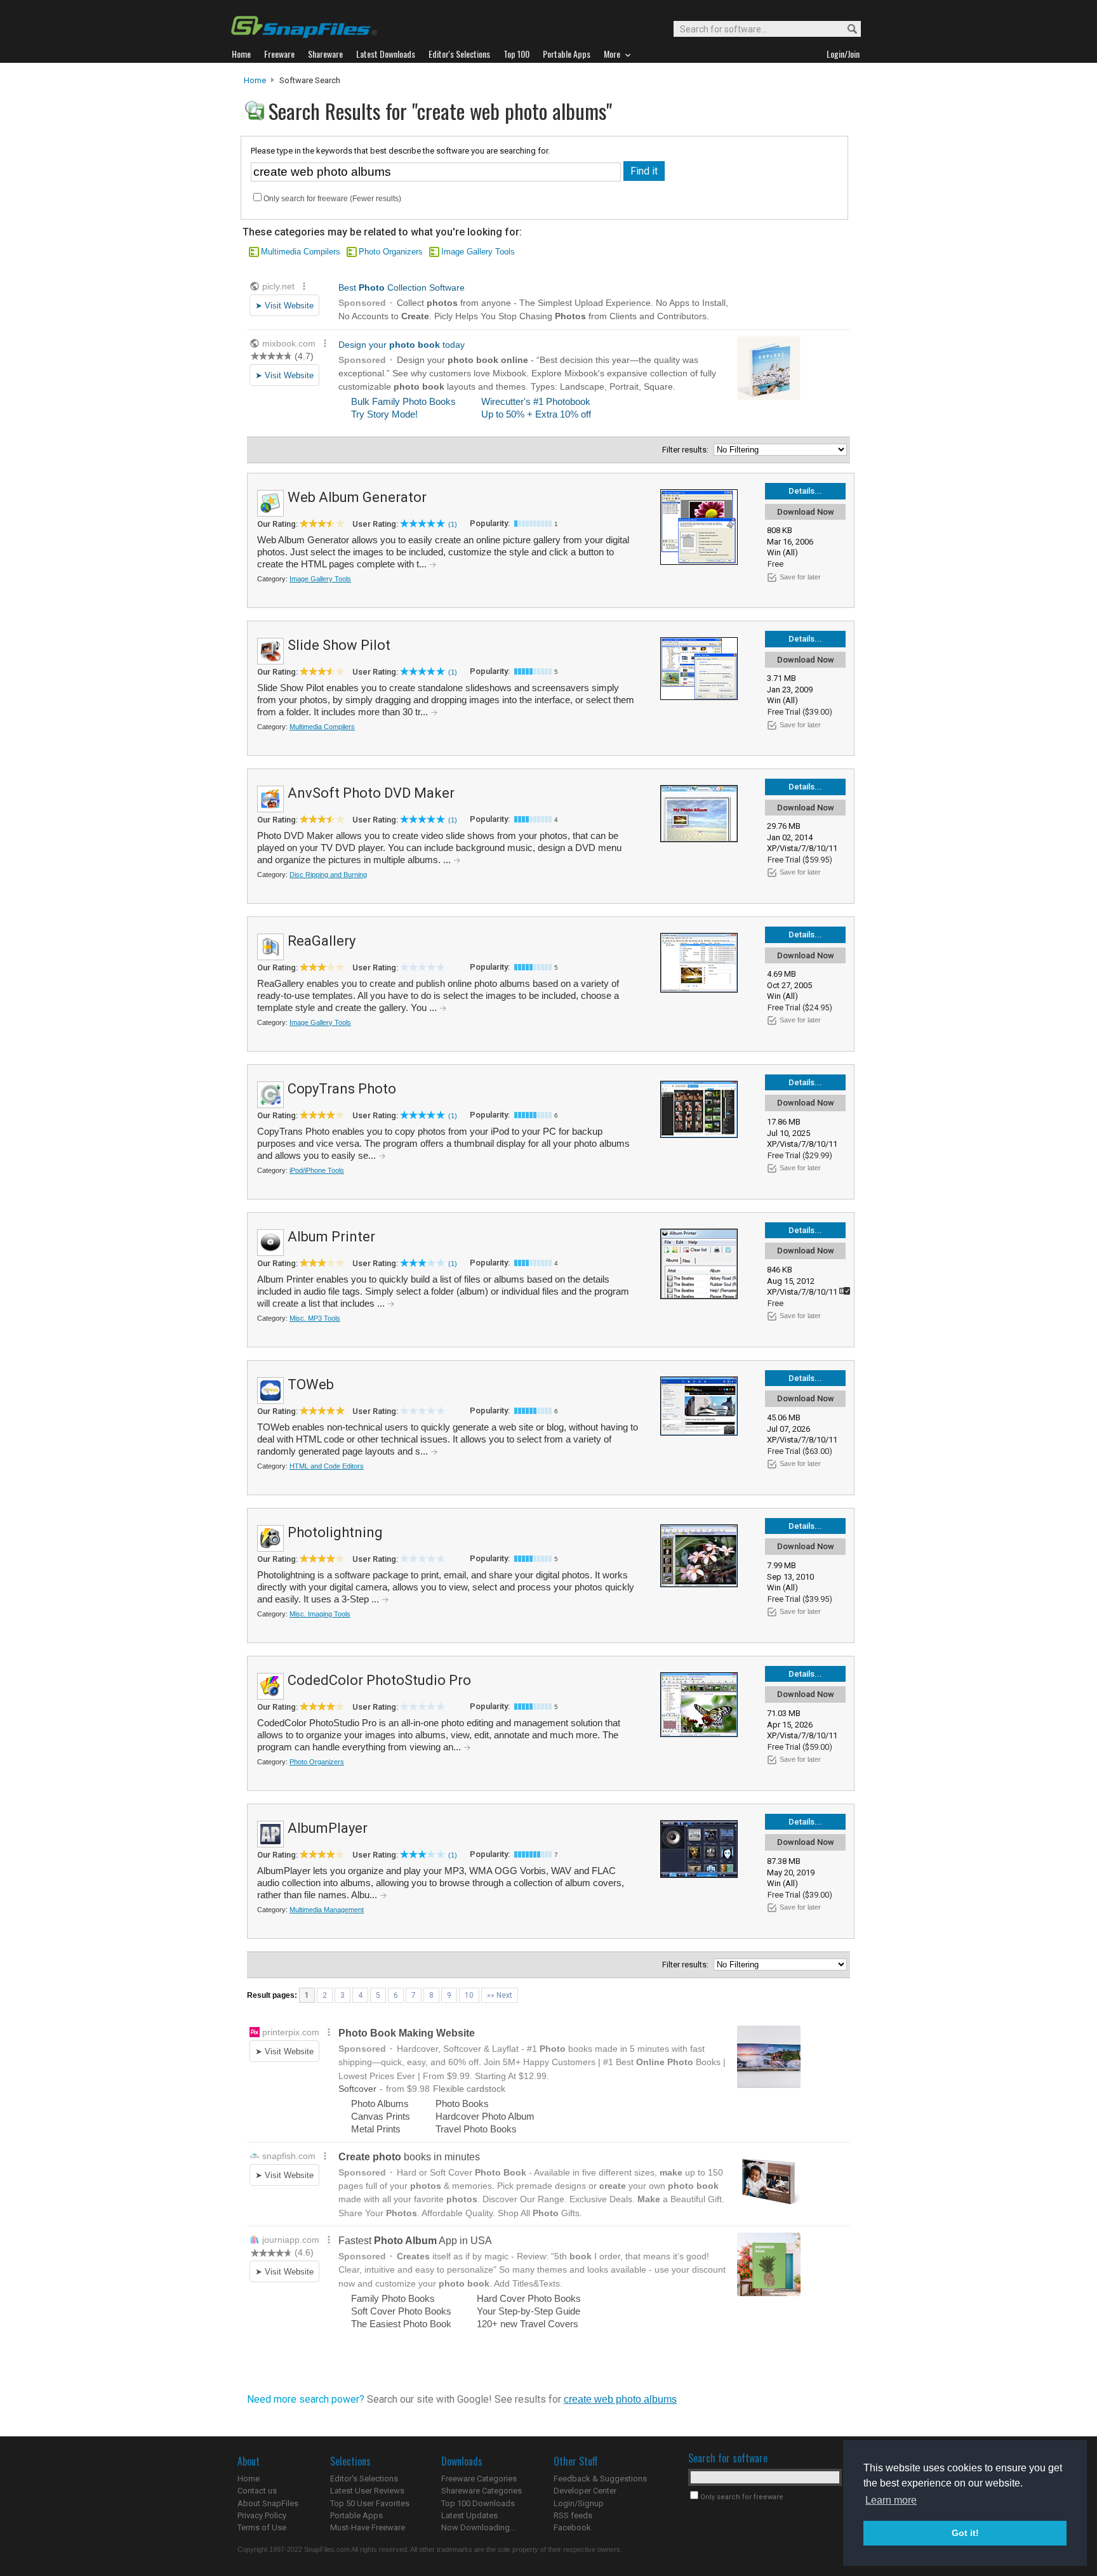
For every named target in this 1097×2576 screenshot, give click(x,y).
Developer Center (585, 2491)
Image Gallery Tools (478, 252)
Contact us (257, 2491)
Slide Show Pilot (339, 645)
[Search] (847, 30)
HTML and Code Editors (327, 1466)
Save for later (800, 577)
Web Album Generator (357, 497)
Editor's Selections (364, 2479)
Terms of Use (262, 2527)
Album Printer (331, 1237)
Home (255, 80)
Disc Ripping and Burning (328, 875)
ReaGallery (322, 941)
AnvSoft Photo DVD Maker (371, 793)
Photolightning (335, 1532)
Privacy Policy (262, 2515)
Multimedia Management (327, 1910)
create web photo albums (620, 2399)
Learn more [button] (891, 2500)
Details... (805, 491)
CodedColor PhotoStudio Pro (379, 1680)
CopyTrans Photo (342, 1089)
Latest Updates (469, 2515)
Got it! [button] (965, 2533)
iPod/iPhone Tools (317, 1170)
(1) (453, 524)
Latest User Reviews (367, 2491)
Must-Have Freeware (368, 2527)
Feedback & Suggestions (600, 2479)
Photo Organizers (391, 252)
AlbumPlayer (328, 1828)
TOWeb (311, 1384)
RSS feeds (573, 2515)
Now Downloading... (478, 2527)
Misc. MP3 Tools (315, 1318)
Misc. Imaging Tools (320, 1614)
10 (469, 1995)
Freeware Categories (479, 2479)
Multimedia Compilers (301, 252)
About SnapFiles (268, 2503)
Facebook (572, 2527)
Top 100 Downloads (478, 2503)
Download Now (806, 512)
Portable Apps (356, 2515)
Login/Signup (579, 2503)
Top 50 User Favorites (370, 2503)
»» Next (500, 1995)
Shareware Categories (482, 2491)
